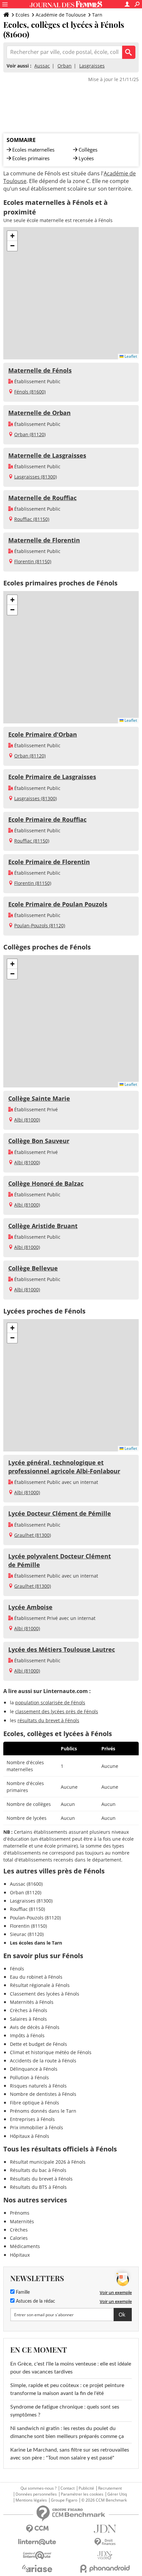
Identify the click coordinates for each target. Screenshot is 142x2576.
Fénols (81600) (30, 392)
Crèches (19, 2230)
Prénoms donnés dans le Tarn (43, 2111)
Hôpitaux (20, 2255)
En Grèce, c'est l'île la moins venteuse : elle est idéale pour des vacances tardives (71, 2368)
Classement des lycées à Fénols (45, 1994)
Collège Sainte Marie (39, 1098)
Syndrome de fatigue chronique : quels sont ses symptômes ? (65, 2411)
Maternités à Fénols (32, 2002)
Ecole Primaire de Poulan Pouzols (58, 904)
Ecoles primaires (31, 158)
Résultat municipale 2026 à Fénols (48, 2162)
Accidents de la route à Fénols (43, 2061)
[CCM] (37, 2529)
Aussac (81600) (26, 1884)
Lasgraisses (92, 66)
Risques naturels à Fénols (38, 2086)
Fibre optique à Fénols (35, 2103)
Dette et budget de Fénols (38, 2044)
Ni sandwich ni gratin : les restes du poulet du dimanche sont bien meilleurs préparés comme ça (67, 2432)
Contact (68, 2488)
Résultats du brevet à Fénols (41, 2179)
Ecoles (22, 15)
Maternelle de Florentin (44, 540)
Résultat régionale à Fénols (40, 1985)
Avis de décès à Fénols (35, 2027)
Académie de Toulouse (61, 15)
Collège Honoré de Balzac (46, 1183)
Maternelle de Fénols (40, 370)
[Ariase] (37, 2568)
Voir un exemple (116, 2292)
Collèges (88, 150)
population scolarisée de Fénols (50, 1702)
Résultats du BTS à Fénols (38, 2187)
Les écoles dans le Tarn (36, 1943)
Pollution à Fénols (29, 2077)
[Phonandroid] (105, 2569)
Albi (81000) (27, 1120)
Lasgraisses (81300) (35, 477)
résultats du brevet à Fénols (48, 1720)
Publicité (86, 2488)
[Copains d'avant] (37, 2555)
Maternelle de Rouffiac (42, 498)
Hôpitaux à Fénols (30, 2136)
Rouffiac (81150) (32, 519)
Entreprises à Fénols (32, 2119)
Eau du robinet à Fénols (36, 1977)
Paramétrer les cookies (82, 2494)
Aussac (42, 66)
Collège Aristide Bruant (43, 1226)
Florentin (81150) (33, 561)
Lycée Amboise (30, 1607)
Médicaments (25, 2246)
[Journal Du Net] (105, 2529)
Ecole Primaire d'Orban (43, 734)
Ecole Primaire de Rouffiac (47, 819)
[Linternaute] (37, 2542)
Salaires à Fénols (28, 2019)
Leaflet (130, 356)
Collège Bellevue (33, 1268)
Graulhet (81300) (33, 1535)
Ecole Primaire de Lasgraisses (52, 777)
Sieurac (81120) (27, 1934)
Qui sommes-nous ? (38, 2488)
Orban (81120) (30, 434)
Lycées (86, 158)
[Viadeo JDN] (105, 2555)
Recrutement (110, 2488)
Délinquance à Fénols (34, 2069)
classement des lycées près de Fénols (57, 1711)
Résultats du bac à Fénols (38, 2170)
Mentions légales (31, 2500)
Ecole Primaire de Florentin (49, 862)
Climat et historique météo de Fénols (51, 2052)
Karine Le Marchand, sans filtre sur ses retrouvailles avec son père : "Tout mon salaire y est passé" (70, 2454)
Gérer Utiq (117, 2494)
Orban (65, 66)
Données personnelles (36, 2494)
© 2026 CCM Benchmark (104, 2500)
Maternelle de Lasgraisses (47, 455)
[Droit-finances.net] (105, 2542)
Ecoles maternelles (33, 150)
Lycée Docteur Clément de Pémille (60, 1513)
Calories (19, 2238)
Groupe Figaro (64, 2500)
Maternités (22, 2221)
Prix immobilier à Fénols (36, 2127)
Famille (22, 2292)
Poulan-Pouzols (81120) (40, 925)
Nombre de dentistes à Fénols (43, 2094)
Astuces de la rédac (35, 2301)
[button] (12, 236)
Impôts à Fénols (27, 2035)
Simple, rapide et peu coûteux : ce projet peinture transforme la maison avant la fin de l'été (67, 2389)
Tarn (97, 15)
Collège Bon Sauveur (39, 1141)
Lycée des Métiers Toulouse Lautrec (62, 1649)
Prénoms (20, 2213)
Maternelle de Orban (39, 413)
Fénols (17, 1969)
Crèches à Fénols (29, 2010)
